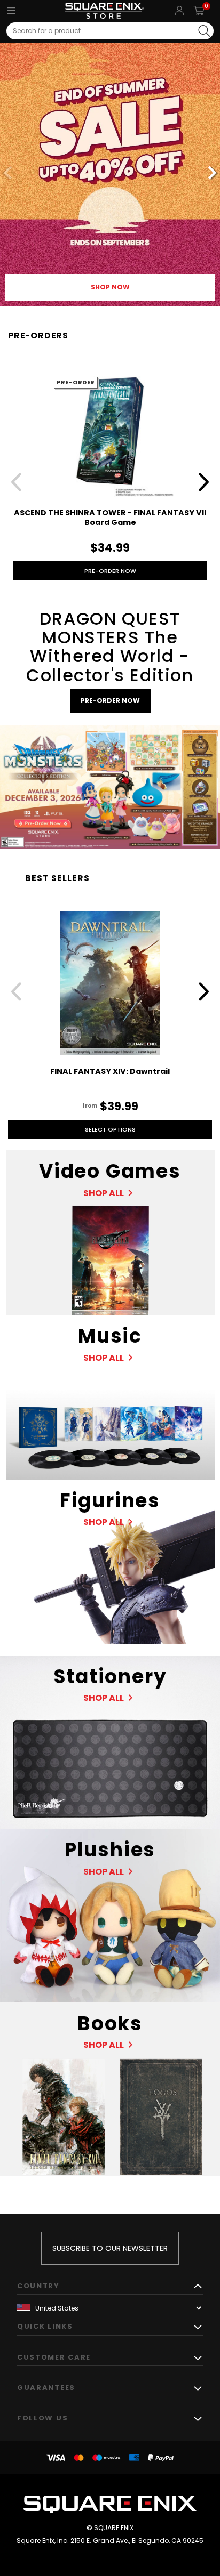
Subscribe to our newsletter (110, 2248)
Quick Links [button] (45, 2326)
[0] (199, 11)
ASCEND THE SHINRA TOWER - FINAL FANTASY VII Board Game (110, 518)
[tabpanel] (110, 174)
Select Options (110, 1129)
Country (38, 2286)
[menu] (11, 11)
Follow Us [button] (42, 2418)
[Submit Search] (204, 31)
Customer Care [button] (54, 2357)
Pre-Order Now (110, 571)
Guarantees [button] (46, 2388)
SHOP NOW (110, 287)
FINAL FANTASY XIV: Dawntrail (110, 1071)
